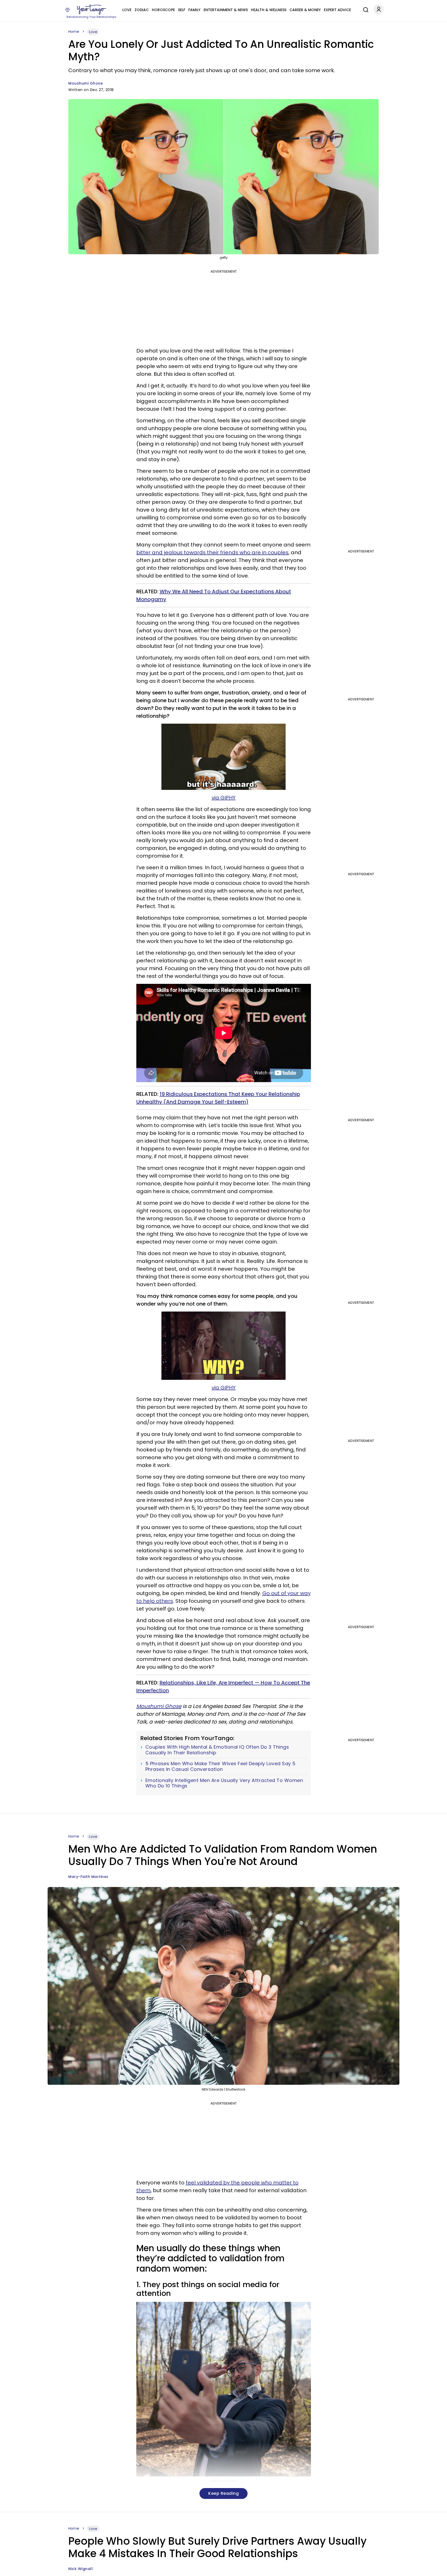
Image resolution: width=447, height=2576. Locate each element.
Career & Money (305, 10)
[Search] (364, 9)
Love (127, 10)
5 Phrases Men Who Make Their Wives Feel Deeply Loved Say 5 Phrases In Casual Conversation (221, 1766)
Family (194, 10)
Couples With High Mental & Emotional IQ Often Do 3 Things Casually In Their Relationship (217, 1750)
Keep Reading (224, 2493)
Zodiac (142, 10)
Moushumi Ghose (85, 83)
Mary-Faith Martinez (88, 1877)
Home (74, 32)
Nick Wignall (80, 2569)
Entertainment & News (226, 10)
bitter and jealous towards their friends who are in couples (212, 552)
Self (182, 10)
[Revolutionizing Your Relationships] (92, 10)
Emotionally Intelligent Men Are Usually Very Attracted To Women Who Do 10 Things (224, 1783)
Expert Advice (337, 10)
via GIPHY (224, 798)
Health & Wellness (269, 10)
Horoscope (163, 10)
